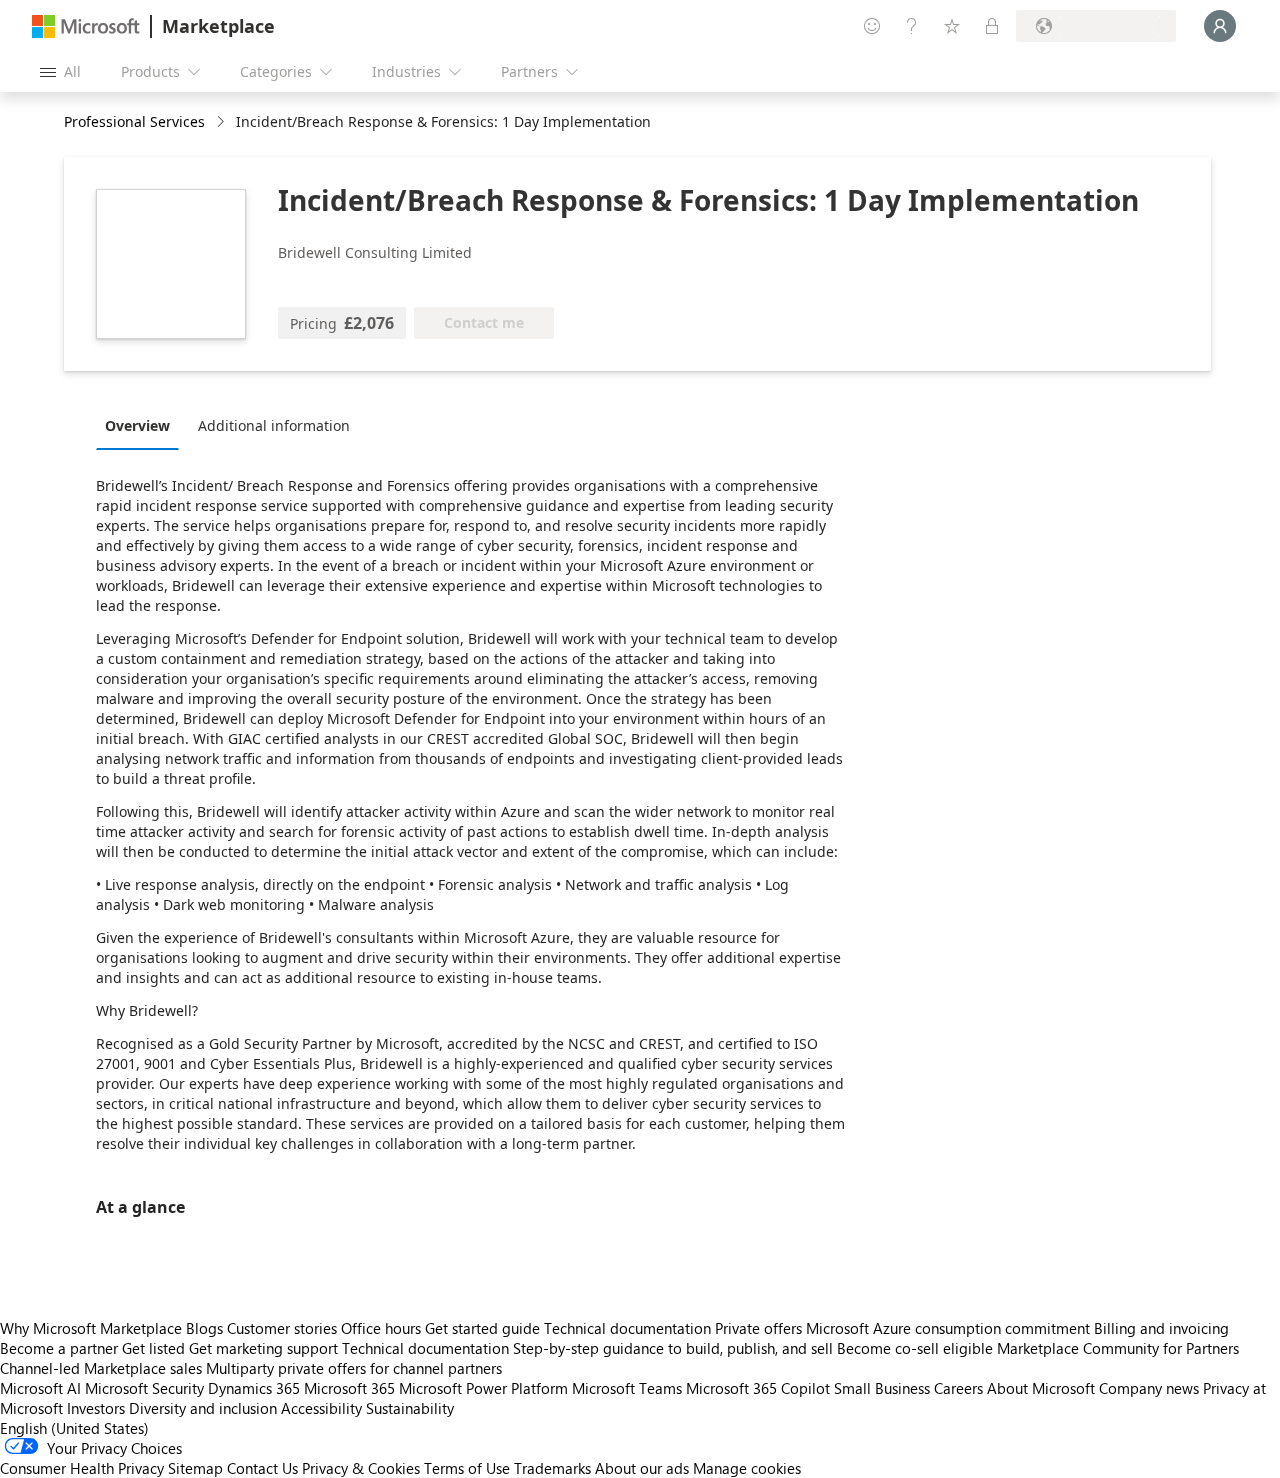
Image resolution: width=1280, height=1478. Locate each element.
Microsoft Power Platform (483, 1388)
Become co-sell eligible (915, 1348)
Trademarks (552, 1468)
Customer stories (282, 1328)
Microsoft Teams (627, 1388)
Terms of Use (467, 1468)
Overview (137, 425)
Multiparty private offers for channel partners (354, 1368)
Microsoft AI (40, 1388)
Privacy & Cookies (361, 1468)
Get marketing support (263, 1348)
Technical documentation (627, 1328)
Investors (96, 1408)
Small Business (882, 1388)
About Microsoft (1041, 1388)
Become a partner (59, 1348)
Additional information (274, 425)
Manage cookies (747, 1468)
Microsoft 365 (349, 1388)
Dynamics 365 (254, 1388)
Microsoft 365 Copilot (758, 1388)
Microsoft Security (144, 1388)
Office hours (381, 1328)
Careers (958, 1388)
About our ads (642, 1468)
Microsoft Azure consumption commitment (950, 1328)
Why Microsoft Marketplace (91, 1328)
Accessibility (321, 1408)
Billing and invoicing (1161, 1328)
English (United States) (74, 1428)
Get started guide (482, 1328)
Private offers (758, 1328)
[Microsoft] (86, 26)
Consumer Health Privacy (82, 1468)
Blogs (204, 1328)
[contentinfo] (222, 122)
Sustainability (410, 1408)
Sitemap (195, 1468)
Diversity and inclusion (203, 1408)
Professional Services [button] (134, 121)
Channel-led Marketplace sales (101, 1368)
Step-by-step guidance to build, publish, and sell (673, 1348)
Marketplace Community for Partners (1118, 1348)
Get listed (153, 1348)
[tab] (142, 425)
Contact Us (262, 1468)
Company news (1149, 1388)
